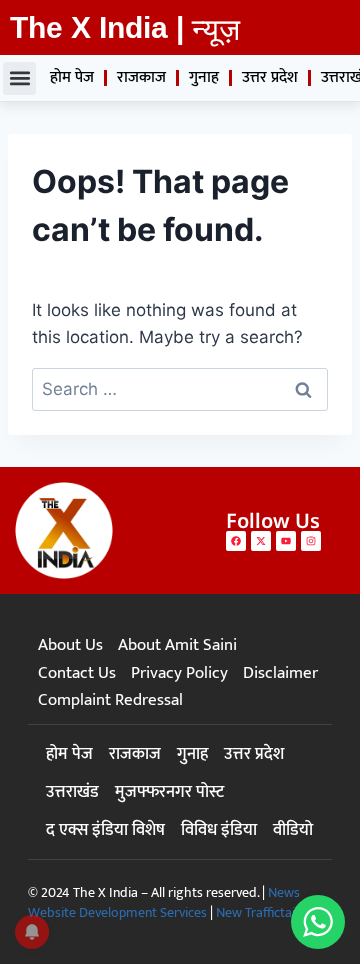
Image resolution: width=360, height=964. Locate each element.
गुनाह (204, 77)
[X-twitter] (261, 541)
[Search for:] (180, 389)
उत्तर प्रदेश (270, 77)
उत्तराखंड (72, 792)
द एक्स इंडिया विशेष (105, 830)
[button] (19, 78)
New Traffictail (257, 912)
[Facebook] (236, 541)
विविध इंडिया (219, 830)
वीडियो (293, 830)
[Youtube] (286, 541)
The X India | (97, 27)
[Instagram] (311, 541)
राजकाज (141, 77)
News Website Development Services (164, 902)
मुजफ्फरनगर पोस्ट (169, 792)
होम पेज (72, 77)
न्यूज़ (216, 29)
